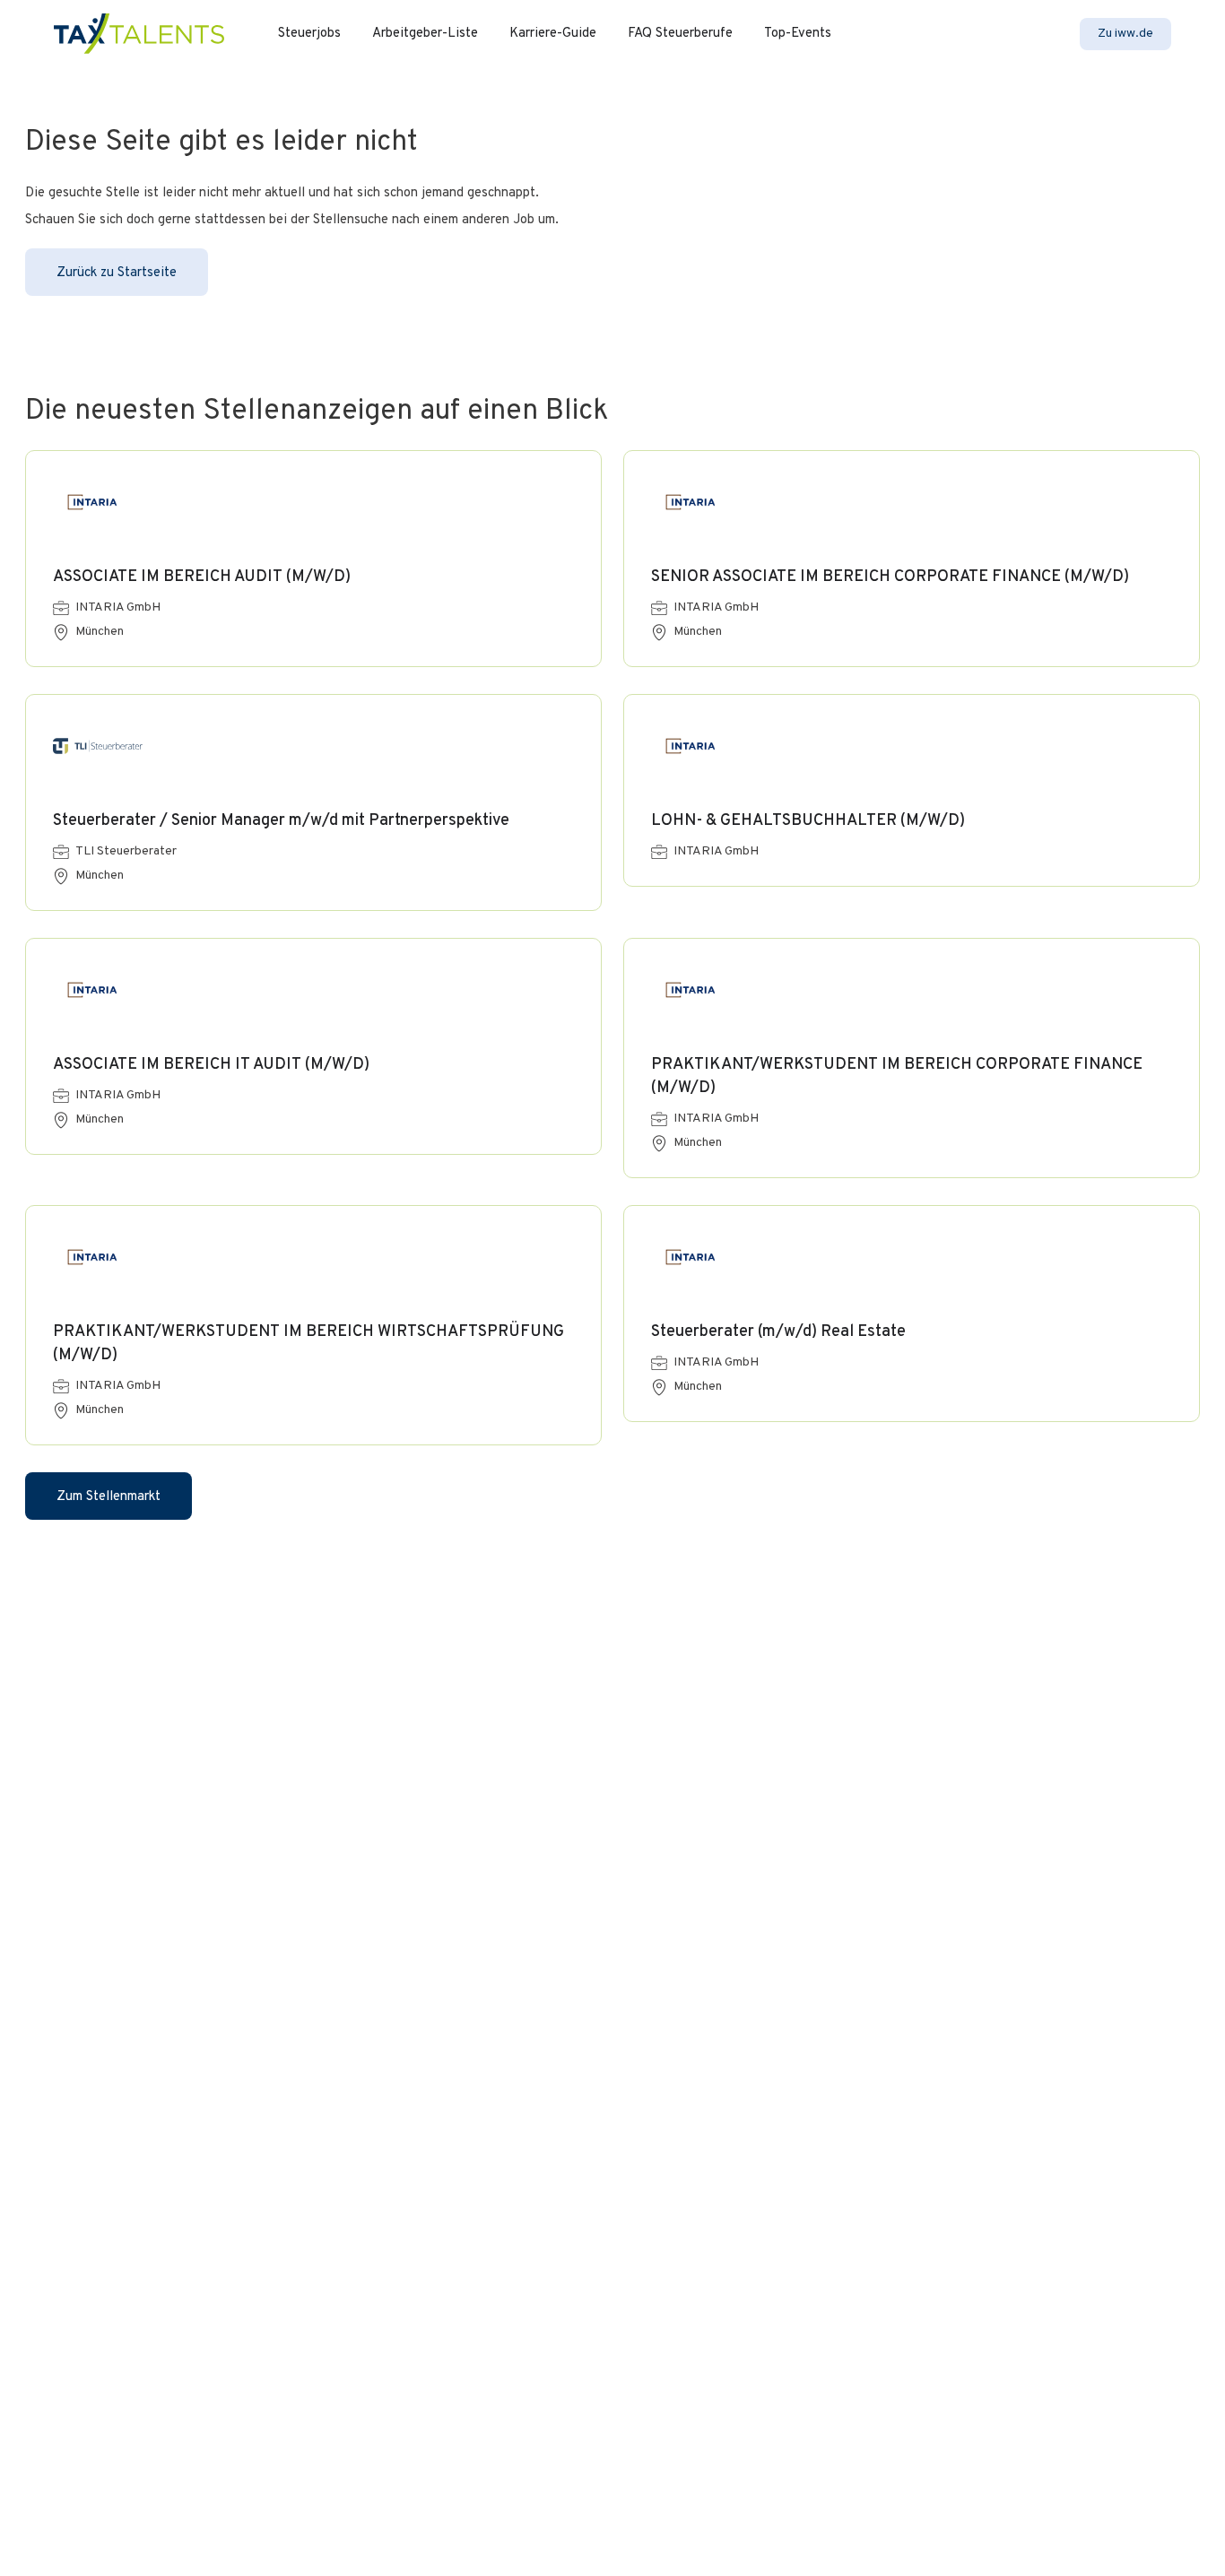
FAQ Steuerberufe (680, 34)
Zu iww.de (1125, 34)
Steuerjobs (309, 34)
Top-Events (798, 34)
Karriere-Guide (553, 34)
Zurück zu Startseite (117, 273)
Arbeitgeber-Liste (425, 34)
